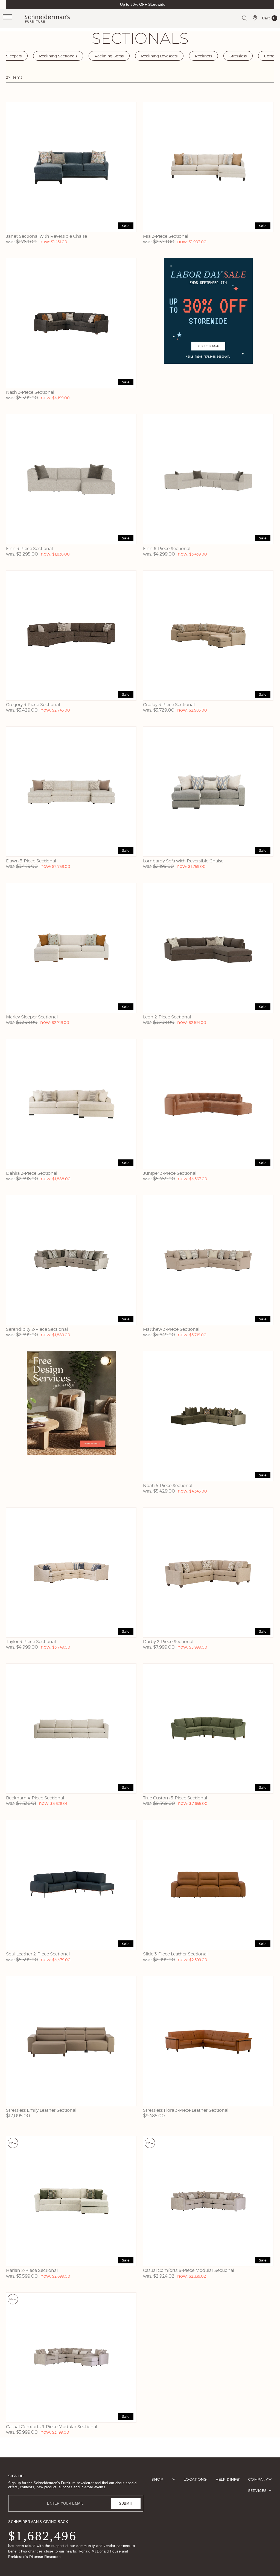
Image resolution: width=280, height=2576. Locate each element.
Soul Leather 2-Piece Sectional (38, 1954)
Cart (269, 19)
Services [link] (257, 2490)
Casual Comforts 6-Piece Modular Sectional (189, 2270)
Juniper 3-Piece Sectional (170, 1173)
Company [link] (258, 2479)
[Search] (244, 18)
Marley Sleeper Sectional (32, 1017)
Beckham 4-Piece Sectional (35, 1798)
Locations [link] (195, 2479)
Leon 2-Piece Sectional (167, 1017)
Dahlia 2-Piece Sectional (32, 1173)
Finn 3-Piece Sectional (29, 549)
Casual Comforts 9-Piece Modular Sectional (52, 2427)
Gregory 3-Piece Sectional (33, 705)
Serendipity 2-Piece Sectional (37, 1329)
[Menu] (14, 19)
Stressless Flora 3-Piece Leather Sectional (186, 2110)
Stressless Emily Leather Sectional (41, 2110)
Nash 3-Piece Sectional (30, 392)
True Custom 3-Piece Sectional (175, 1798)
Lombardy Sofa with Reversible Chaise (183, 861)
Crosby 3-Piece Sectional (169, 705)
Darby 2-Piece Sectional (168, 1642)
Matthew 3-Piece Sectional (171, 1329)
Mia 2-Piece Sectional (166, 236)
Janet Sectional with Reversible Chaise (46, 236)
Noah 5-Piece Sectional (168, 1486)
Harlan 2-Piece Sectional (32, 2270)
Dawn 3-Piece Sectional (31, 861)
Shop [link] (157, 2479)
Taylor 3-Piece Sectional (31, 1642)
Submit (126, 2503)
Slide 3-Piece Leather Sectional (175, 1954)
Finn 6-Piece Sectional (167, 549)
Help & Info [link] (228, 2479)
